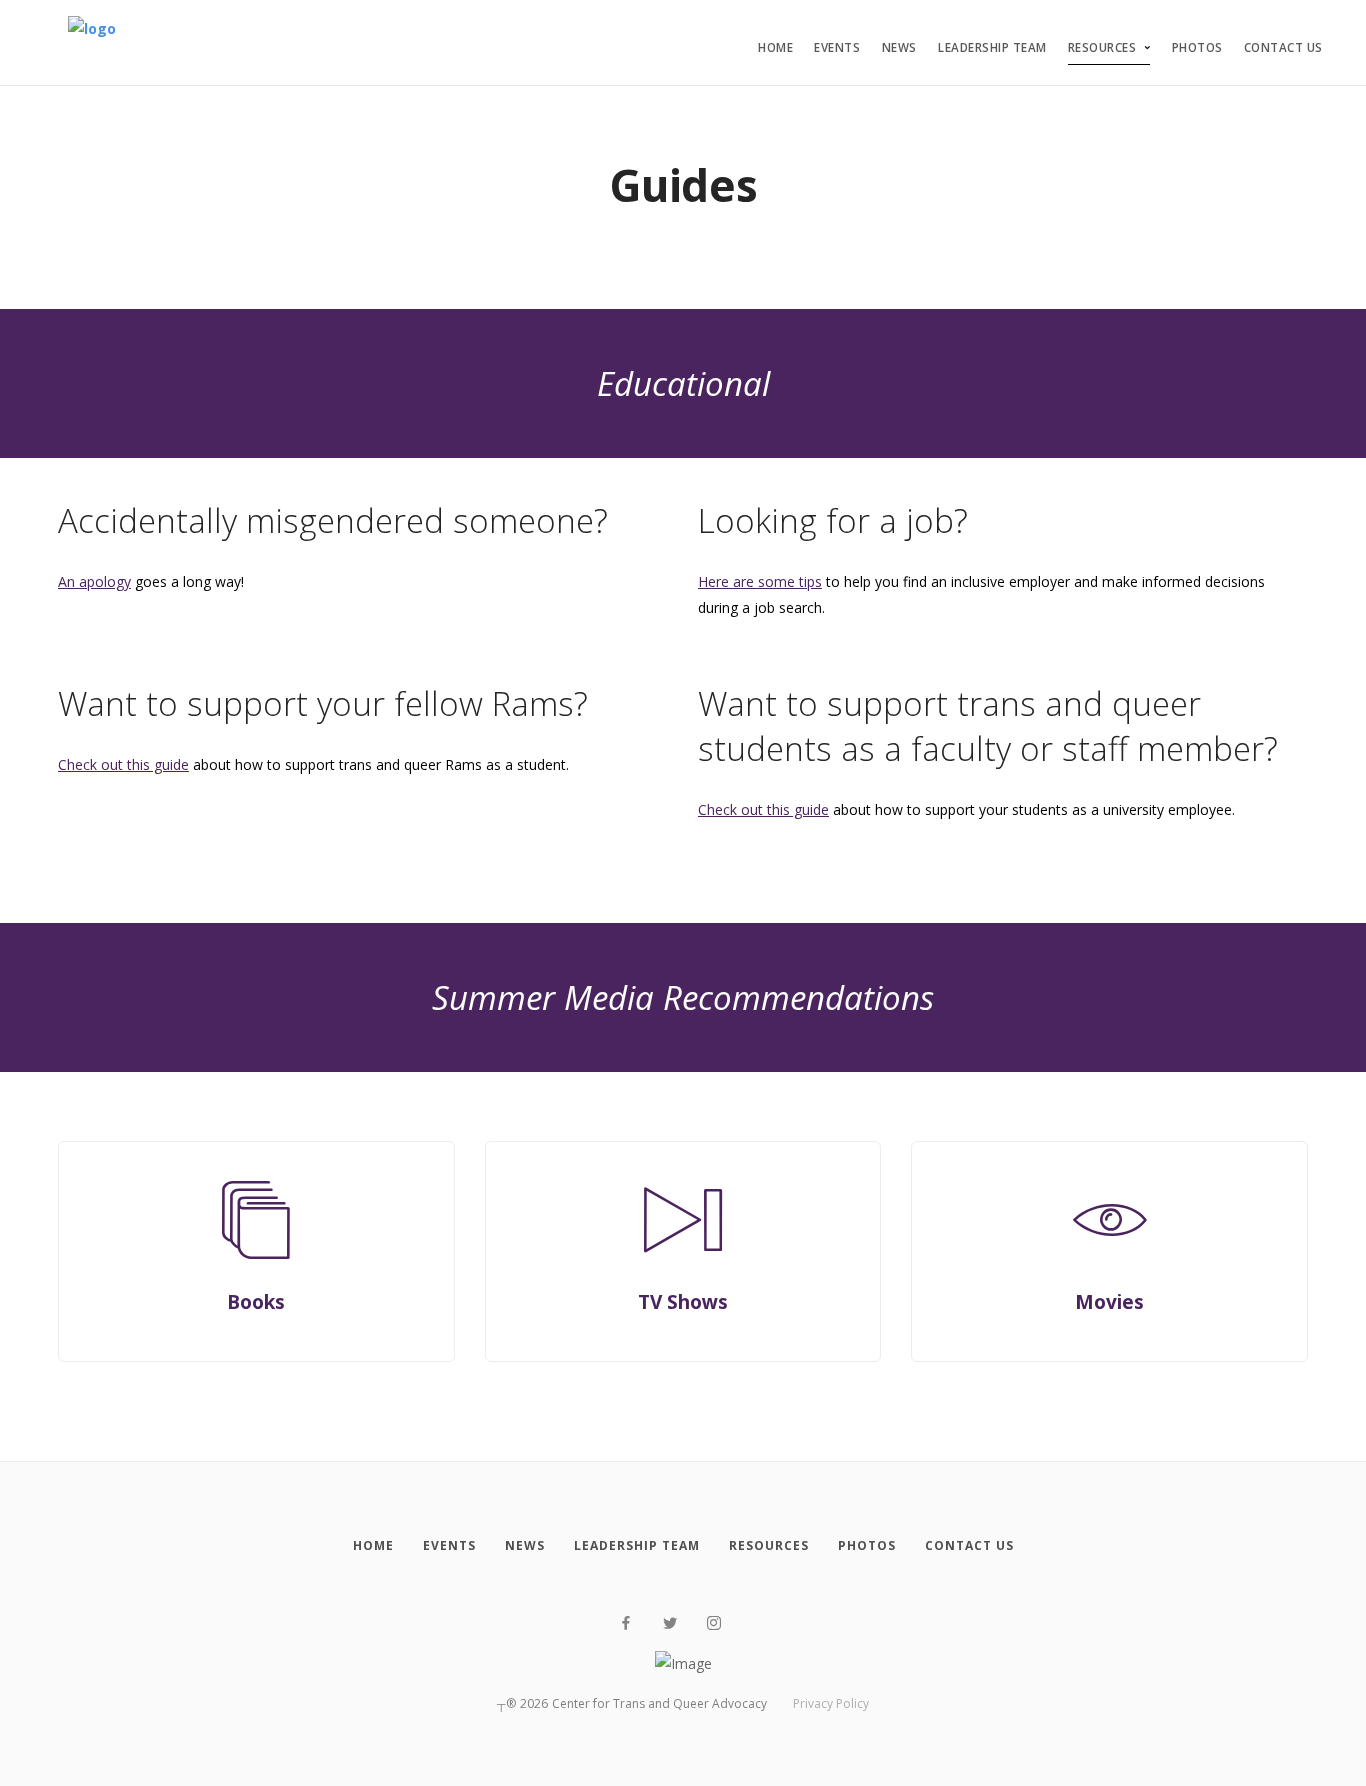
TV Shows (683, 1302)
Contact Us (1283, 47)
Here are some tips (760, 581)
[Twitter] (670, 1623)
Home (775, 47)
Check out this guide (123, 764)
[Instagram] (714, 1623)
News (899, 47)
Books (256, 1302)
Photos (1197, 47)
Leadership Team (992, 47)
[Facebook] (626, 1623)
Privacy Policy (831, 1703)
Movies (1109, 1302)
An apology (94, 581)
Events (837, 47)
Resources (1102, 47)
